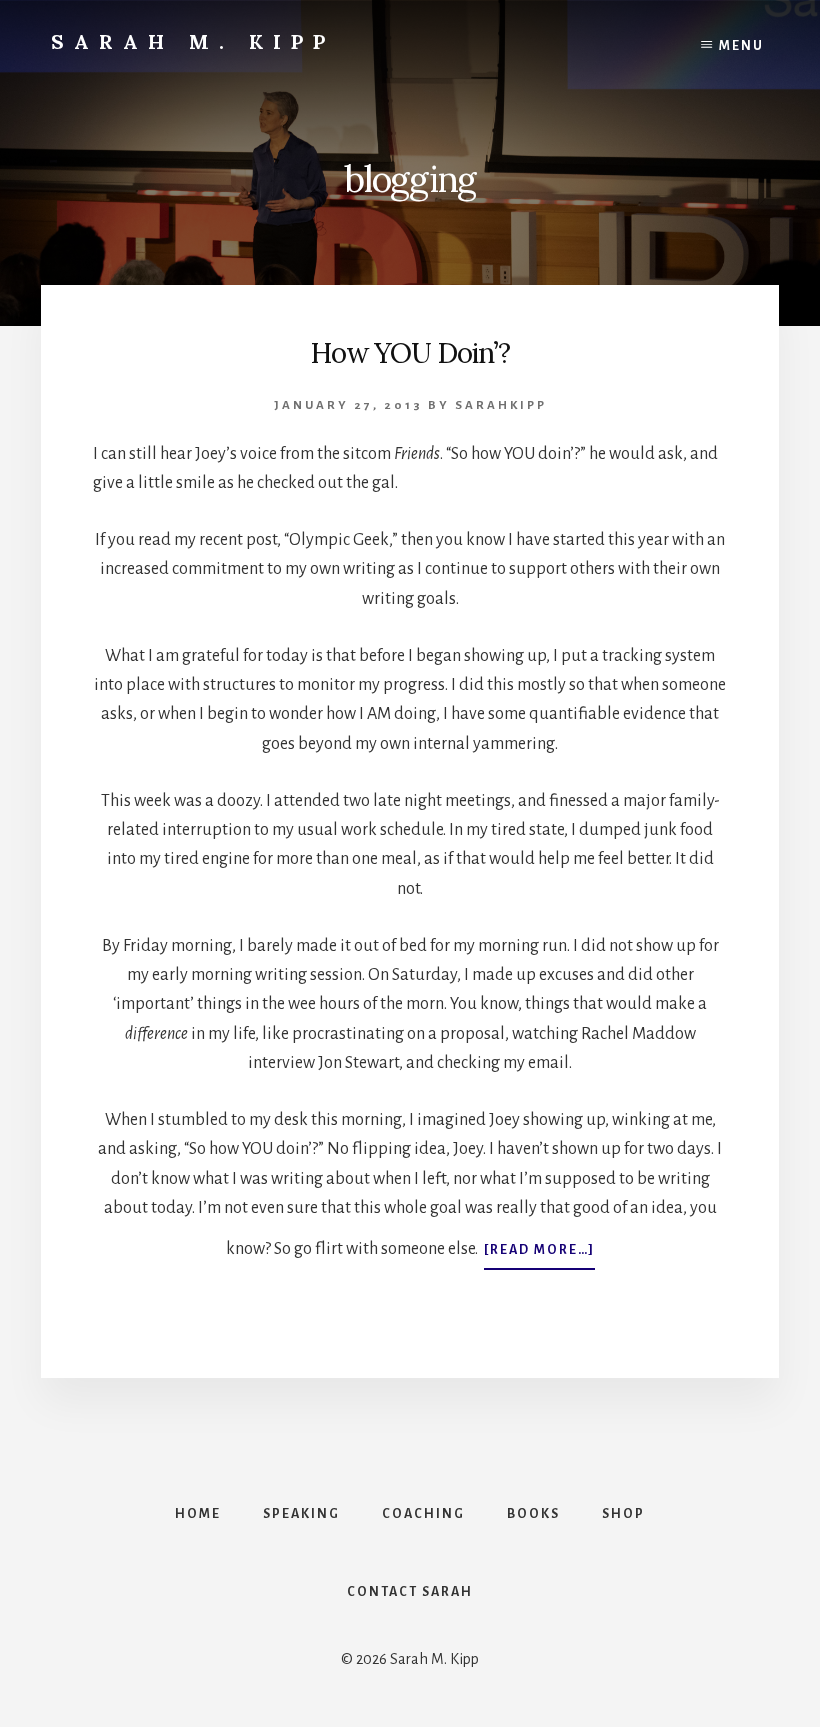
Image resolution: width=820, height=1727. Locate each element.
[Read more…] (539, 1256)
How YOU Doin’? (410, 353)
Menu (741, 46)
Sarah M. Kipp (193, 41)
